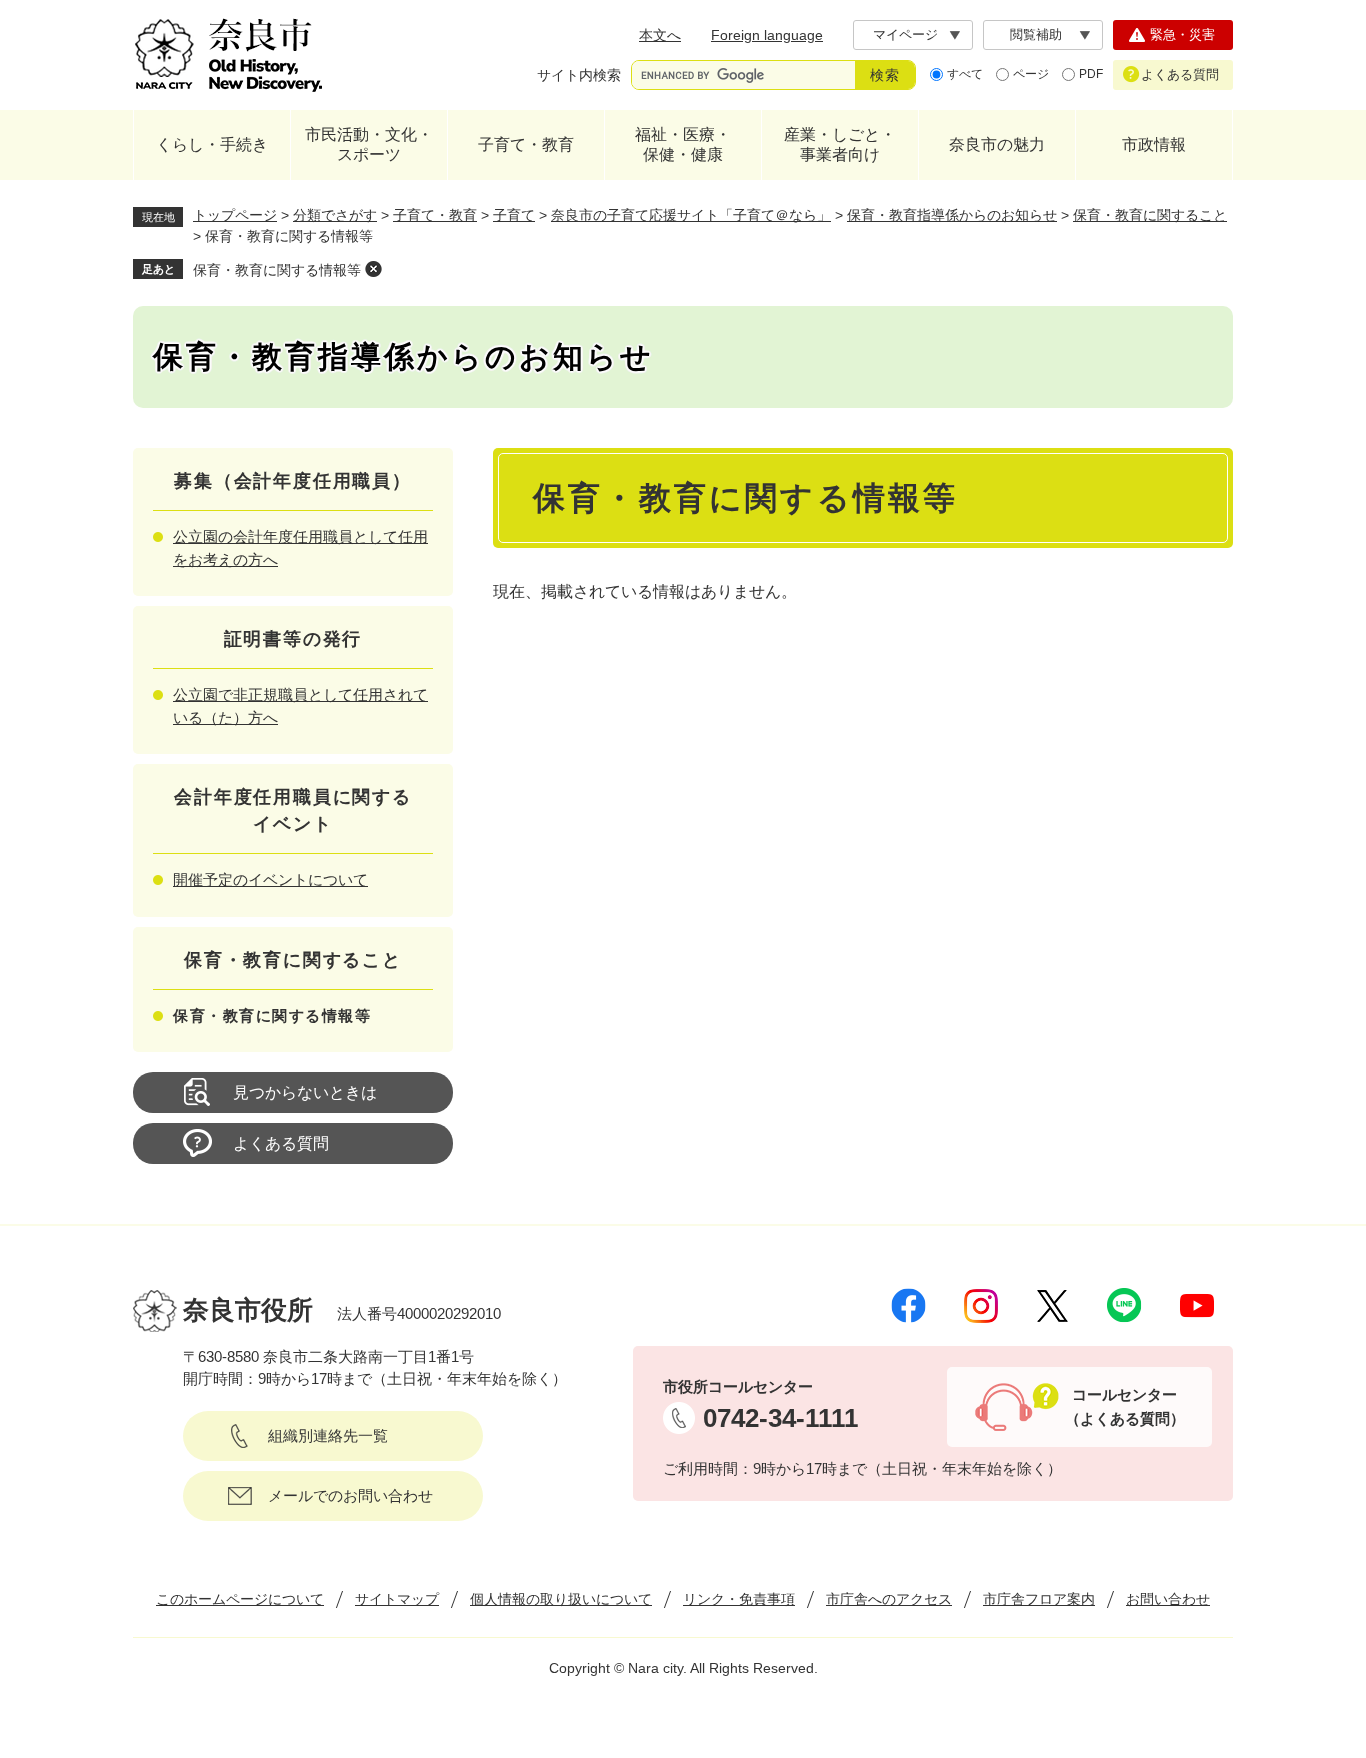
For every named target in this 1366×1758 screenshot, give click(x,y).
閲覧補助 (1036, 34)
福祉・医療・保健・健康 (683, 144)
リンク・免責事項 (739, 1599)
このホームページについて (240, 1599)
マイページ (905, 34)
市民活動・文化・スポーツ (369, 144)
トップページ (235, 215)
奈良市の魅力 (997, 144)
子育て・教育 (526, 144)
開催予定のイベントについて (270, 879)
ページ (1031, 74)
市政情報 (1154, 144)
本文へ (660, 35)
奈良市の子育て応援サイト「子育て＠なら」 (691, 215)
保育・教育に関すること (1150, 215)
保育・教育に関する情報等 (277, 270)
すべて (965, 74)
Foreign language (767, 35)
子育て (514, 215)
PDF (1091, 74)
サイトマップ (397, 1599)
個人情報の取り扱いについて (561, 1599)
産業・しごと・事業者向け (840, 144)
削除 (373, 269)
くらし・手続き (212, 144)
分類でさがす (335, 215)
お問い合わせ (1168, 1599)
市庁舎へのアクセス (889, 1599)
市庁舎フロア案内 (1039, 1599)
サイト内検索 (579, 75)
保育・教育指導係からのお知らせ (952, 215)
